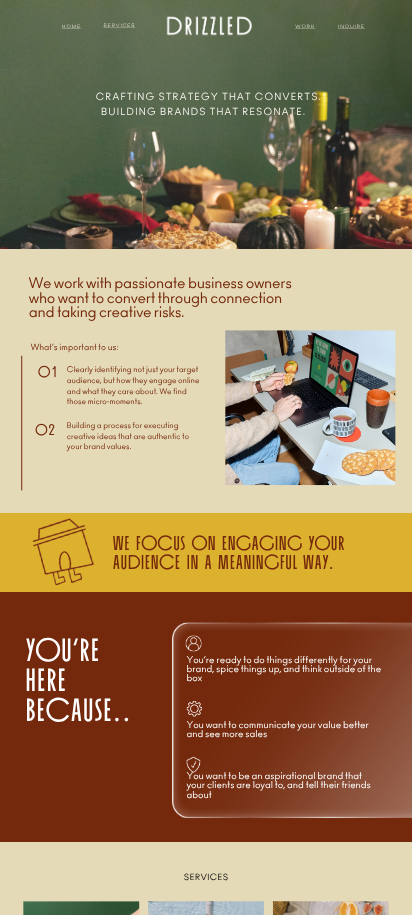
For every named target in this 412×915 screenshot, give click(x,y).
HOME (71, 26)
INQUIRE (351, 26)
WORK (305, 26)
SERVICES (120, 26)
